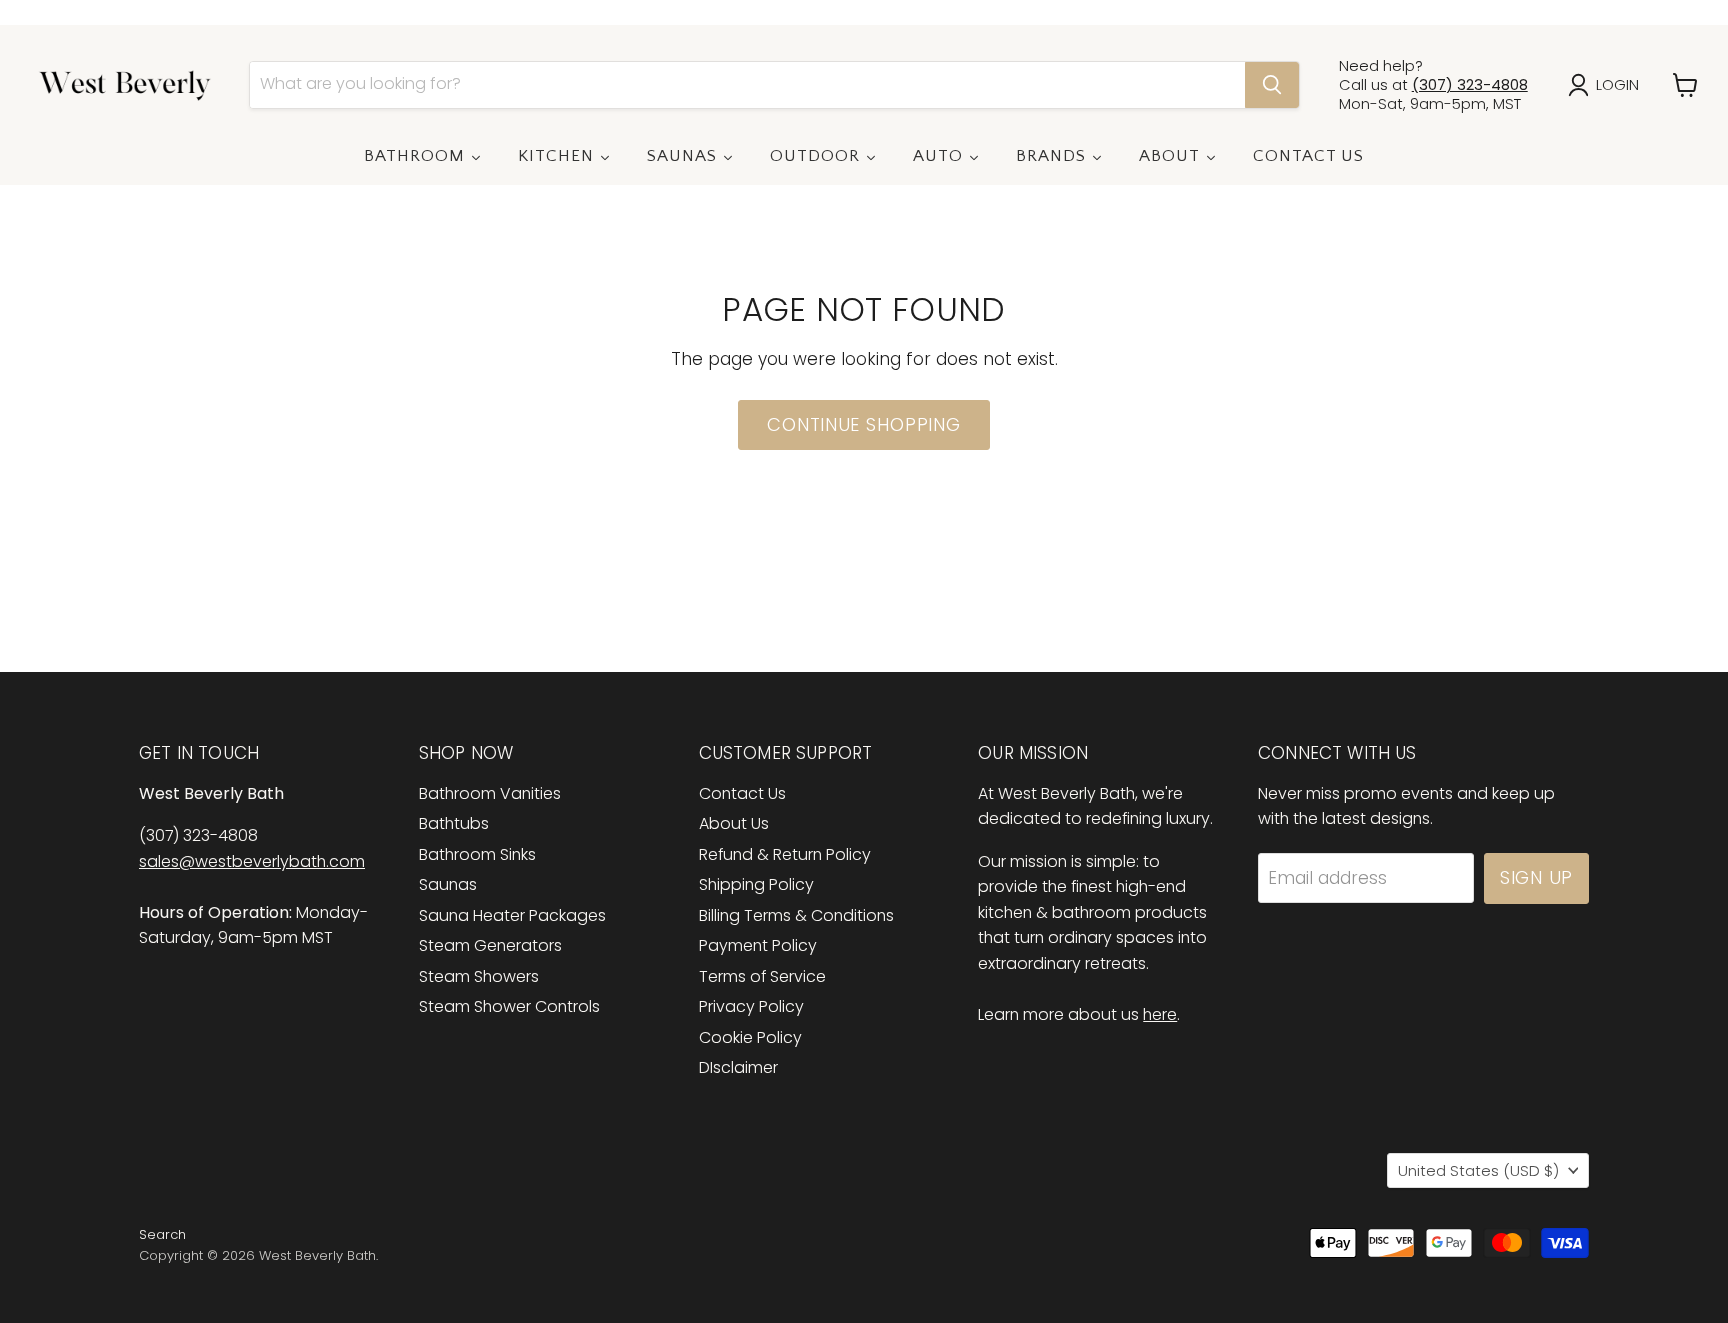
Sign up (1536, 877)
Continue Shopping (863, 424)
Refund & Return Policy (785, 854)
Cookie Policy (750, 1037)
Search (162, 1234)
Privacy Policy (751, 1006)
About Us (734, 823)
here (1160, 1014)
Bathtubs (454, 823)
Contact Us (742, 793)
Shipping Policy (756, 884)
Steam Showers (479, 976)
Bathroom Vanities (490, 793)
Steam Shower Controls (509, 1006)
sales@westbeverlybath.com (252, 861)
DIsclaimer (738, 1067)
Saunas (448, 884)
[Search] (1272, 85)
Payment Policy (758, 945)
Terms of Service (762, 976)
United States (1478, 1170)
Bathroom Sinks (477, 854)
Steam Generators (490, 945)
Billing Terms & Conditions (796, 915)
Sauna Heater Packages (512, 915)
